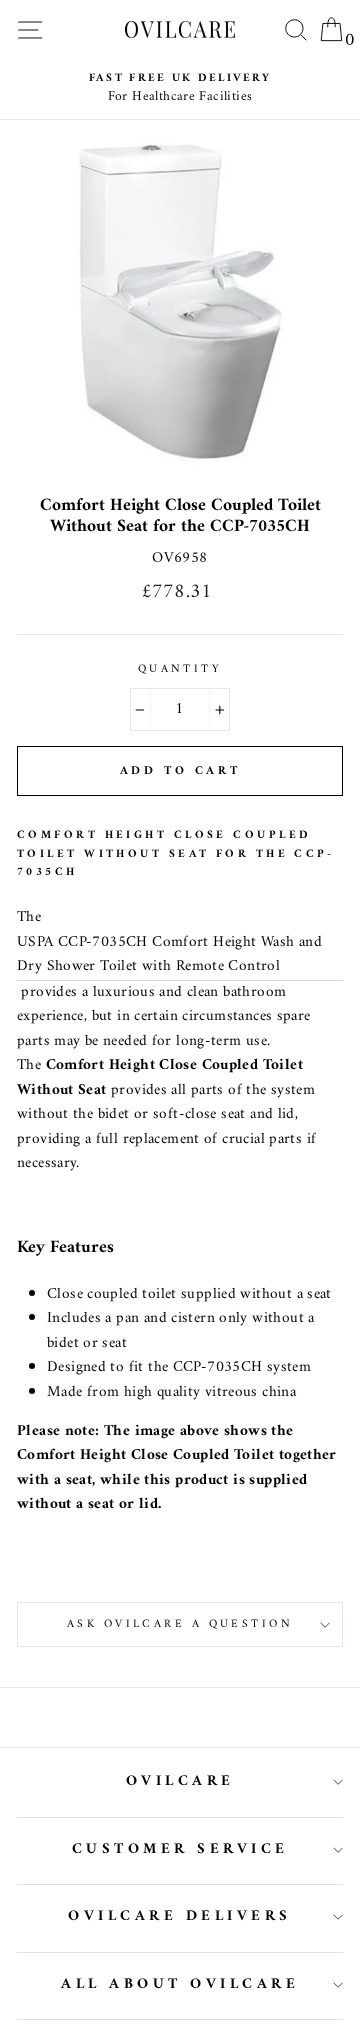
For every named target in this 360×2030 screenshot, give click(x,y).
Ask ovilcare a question (180, 1624)
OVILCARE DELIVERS (180, 1916)
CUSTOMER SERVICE (180, 1849)
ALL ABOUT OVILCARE (180, 1984)
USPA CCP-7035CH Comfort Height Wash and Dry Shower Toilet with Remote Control (169, 955)
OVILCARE (180, 1781)
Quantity (180, 669)
